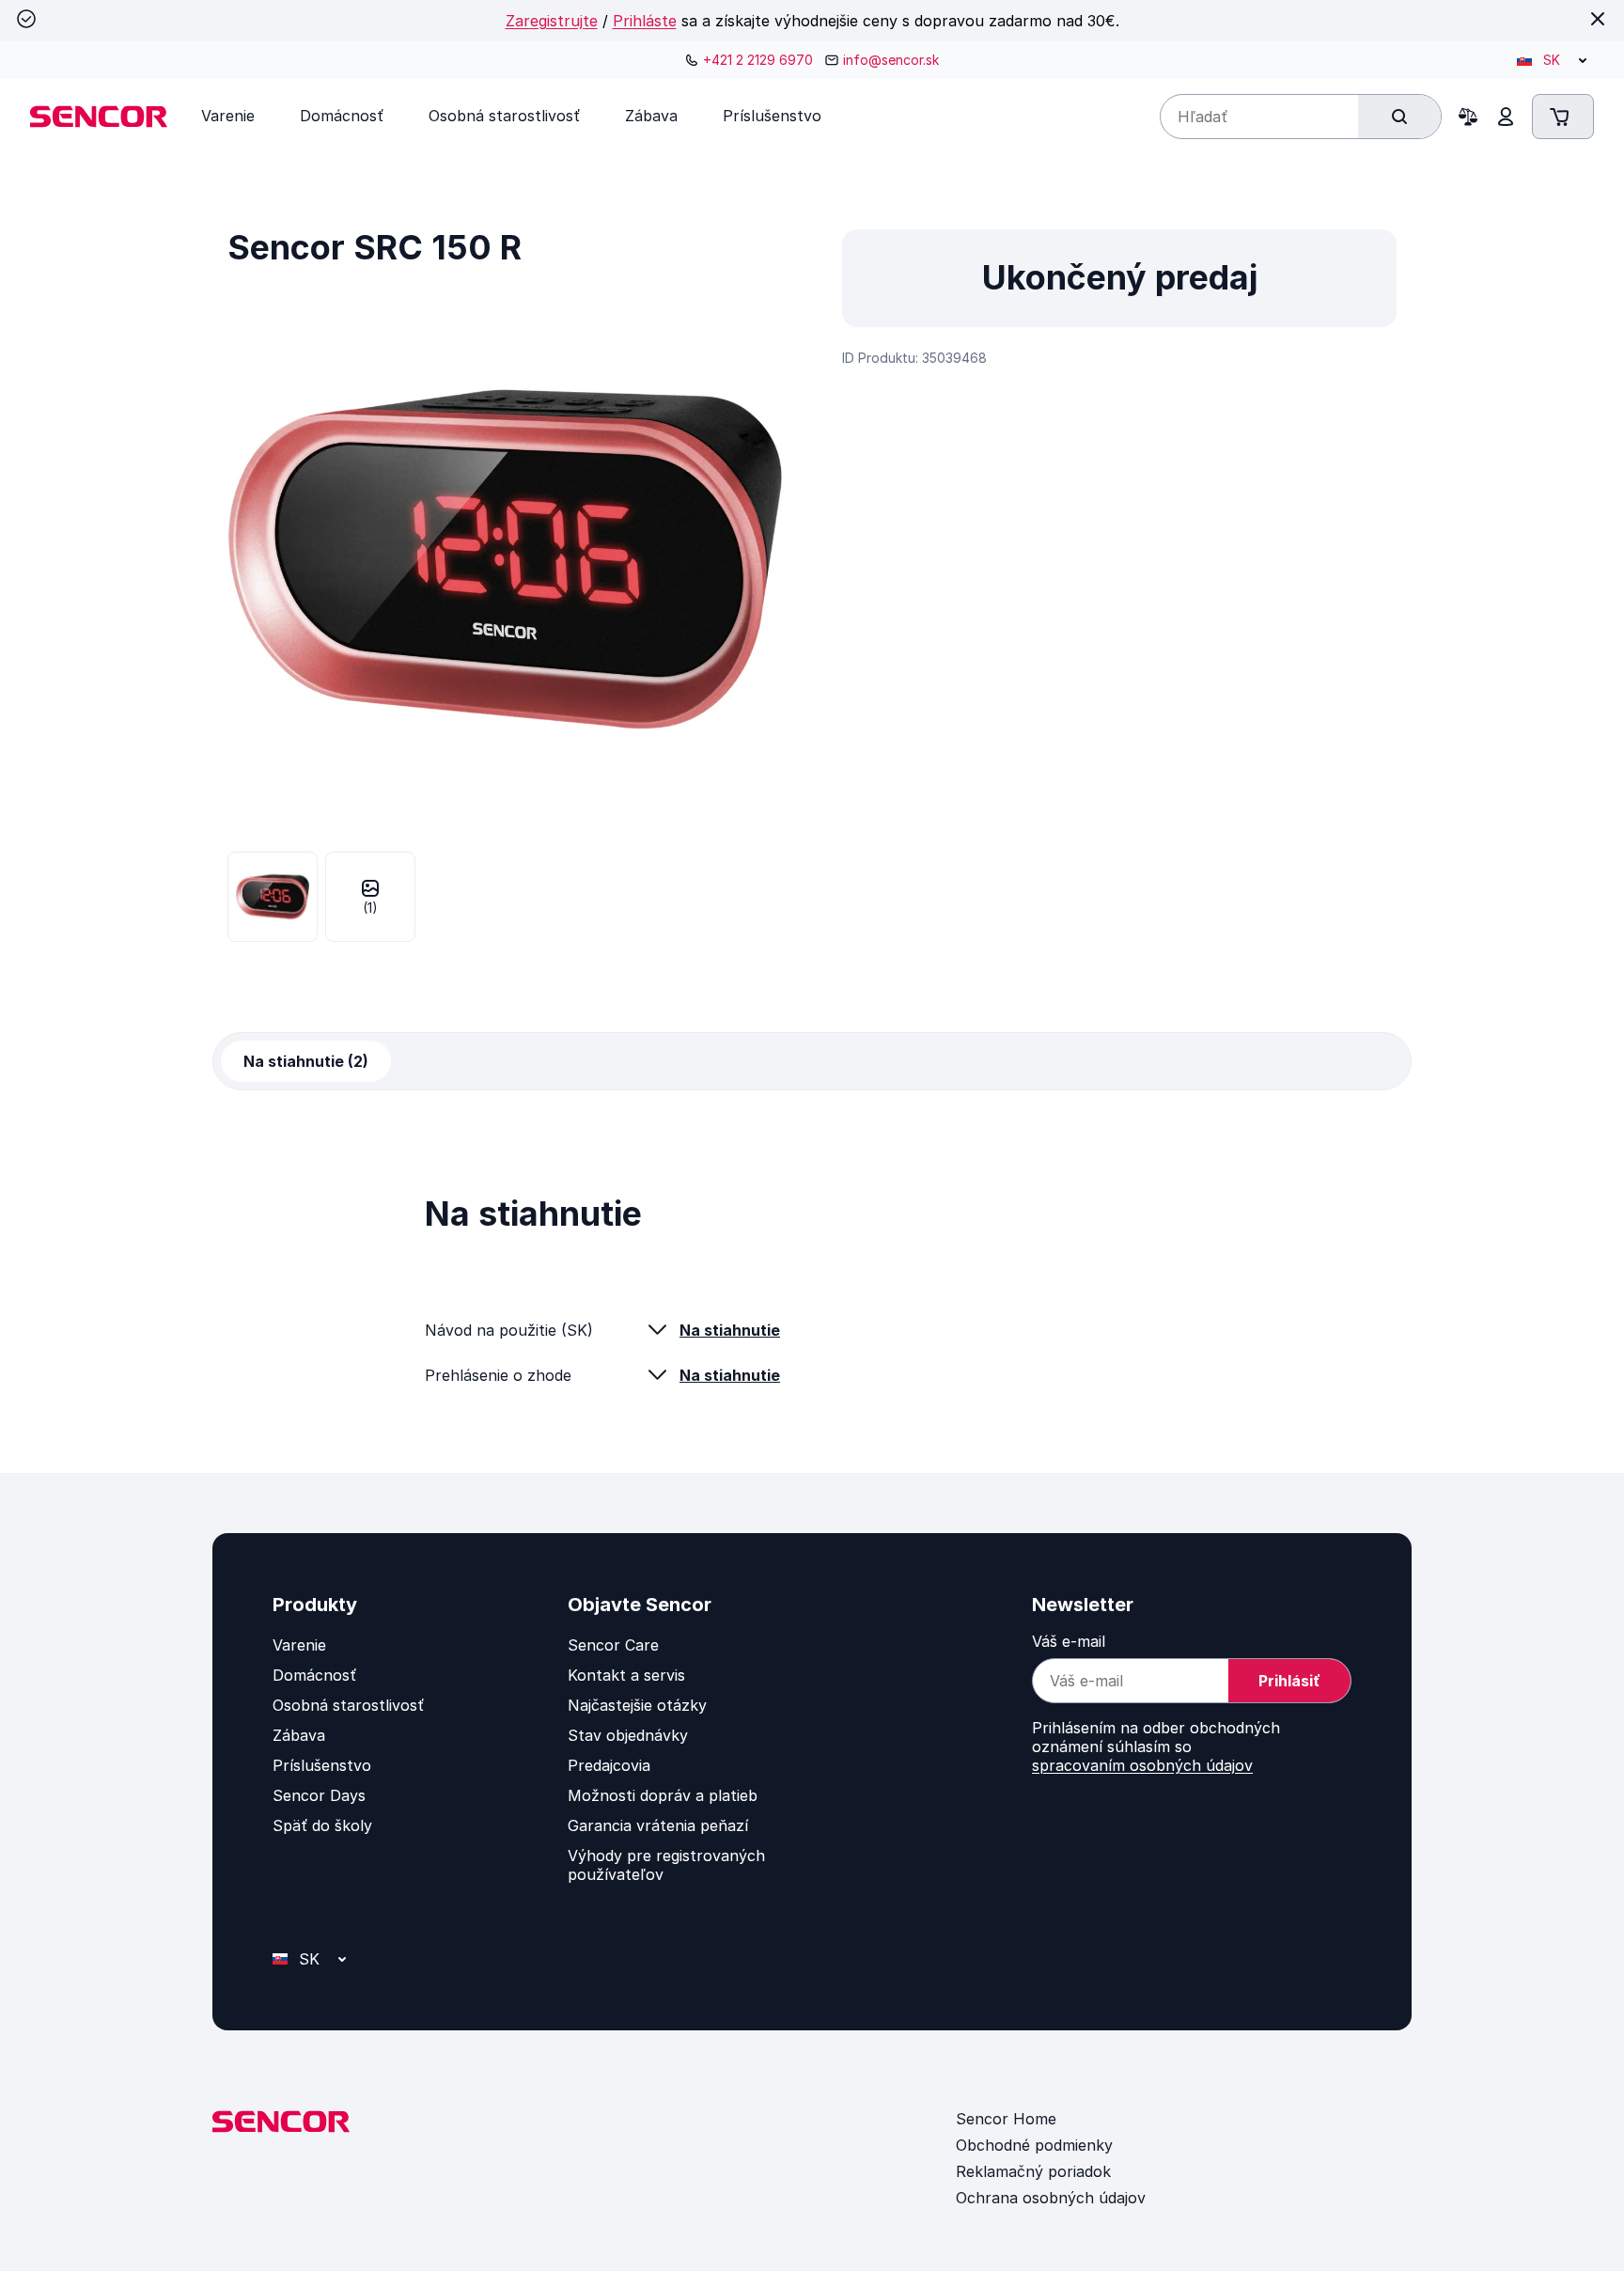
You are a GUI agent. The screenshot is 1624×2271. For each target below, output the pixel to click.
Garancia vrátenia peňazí (658, 1825)
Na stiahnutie (730, 1330)
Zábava (299, 1735)
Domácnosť (314, 1675)
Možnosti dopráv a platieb (663, 1795)
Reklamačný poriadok (1033, 2171)
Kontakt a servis (626, 1675)
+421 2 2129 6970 (758, 60)
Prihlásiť (1289, 1681)
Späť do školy (322, 1825)
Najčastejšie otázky (637, 1705)
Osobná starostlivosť (348, 1705)
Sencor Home (1006, 2119)
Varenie (299, 1645)
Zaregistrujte (552, 21)
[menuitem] (228, 116)
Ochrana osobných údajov (1051, 2198)
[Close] (1598, 19)
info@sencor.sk (891, 60)
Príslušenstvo (322, 1765)
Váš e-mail (1069, 1641)
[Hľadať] (1399, 117)
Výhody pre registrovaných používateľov (666, 1865)
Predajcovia (609, 1765)
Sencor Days (319, 1795)
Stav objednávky (628, 1735)
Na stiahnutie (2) (306, 1061)
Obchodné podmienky (1034, 2145)
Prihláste (645, 21)
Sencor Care (613, 1645)
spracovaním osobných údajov (1142, 1765)
